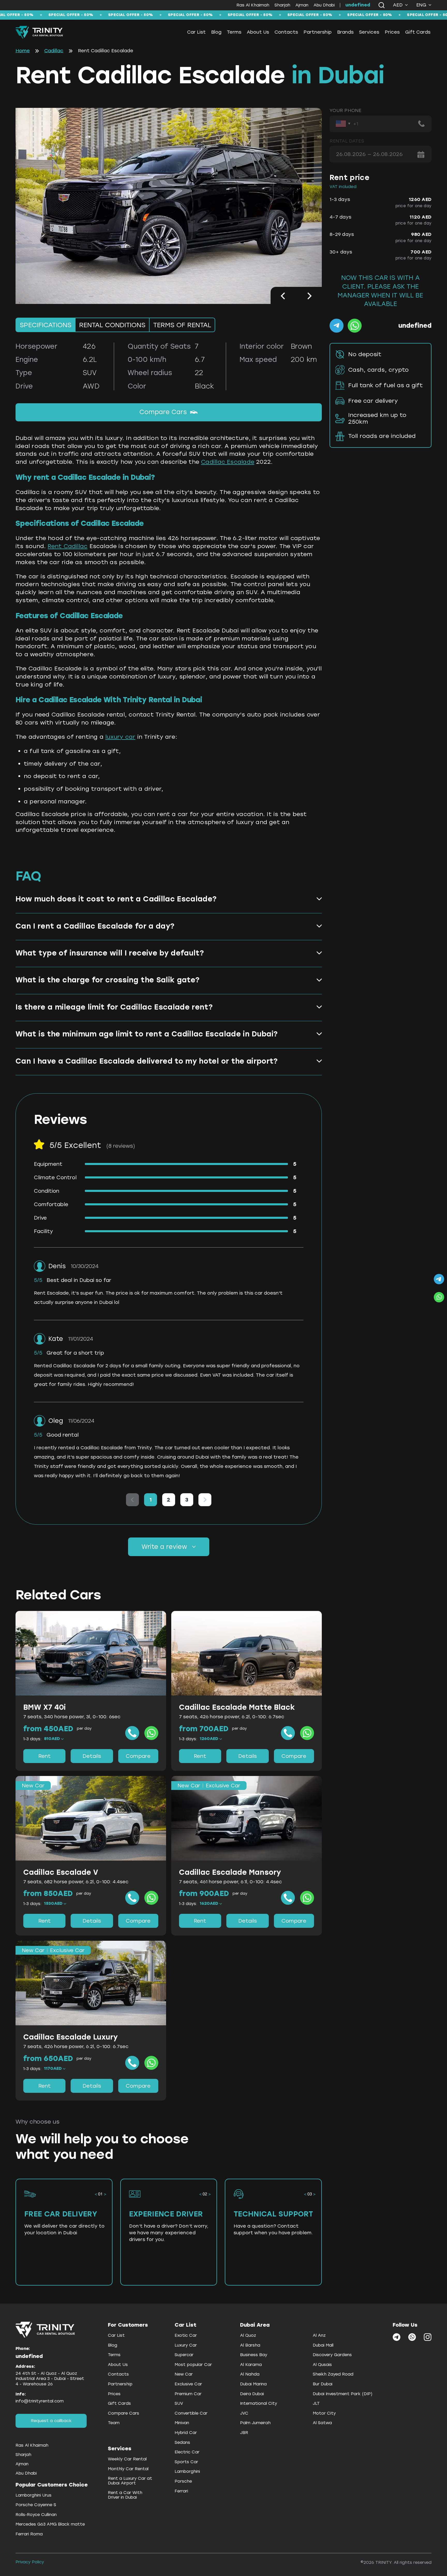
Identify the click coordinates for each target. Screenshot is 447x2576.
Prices (392, 32)
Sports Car (186, 2462)
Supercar (184, 2355)
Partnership (318, 32)
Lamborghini (187, 2471)
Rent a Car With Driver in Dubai (125, 2495)
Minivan (182, 2423)
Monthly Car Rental (128, 2469)
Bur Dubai (323, 2384)
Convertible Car (191, 2413)
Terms (234, 32)
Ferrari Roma (29, 2534)
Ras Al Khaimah (253, 5)
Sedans (182, 2442)
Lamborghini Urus (33, 2495)
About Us (258, 32)
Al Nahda (250, 2374)
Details (92, 1756)
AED (398, 5)
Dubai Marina (253, 2384)
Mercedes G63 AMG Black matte (50, 2524)
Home (23, 51)
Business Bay (254, 2355)
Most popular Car (193, 2365)
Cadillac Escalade (228, 462)
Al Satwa (322, 2423)
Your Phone (345, 111)
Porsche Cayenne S (36, 2505)
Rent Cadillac (68, 546)
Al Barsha (250, 2345)
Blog (216, 32)
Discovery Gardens (332, 2355)
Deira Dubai (252, 2394)
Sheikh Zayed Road (333, 2374)
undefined (358, 5)
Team (114, 2423)
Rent (44, 1756)
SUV (179, 2403)
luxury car (120, 737)
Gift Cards (418, 32)
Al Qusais (322, 2365)
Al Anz (319, 2335)
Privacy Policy (30, 2562)
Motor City (324, 2413)
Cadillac (54, 51)
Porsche (183, 2481)
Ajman (302, 5)
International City (259, 2403)
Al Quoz (248, 2335)
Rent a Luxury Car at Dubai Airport (130, 2481)
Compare (138, 1756)
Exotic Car (186, 2335)
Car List (196, 32)
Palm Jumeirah (255, 2423)
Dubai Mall (323, 2345)
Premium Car (188, 2394)
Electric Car (187, 2452)
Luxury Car (186, 2345)
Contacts (286, 32)
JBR (244, 2433)
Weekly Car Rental (127, 2459)
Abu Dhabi (324, 5)
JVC (244, 2413)
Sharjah (282, 5)
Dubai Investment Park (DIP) (343, 2394)
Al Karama (251, 2365)
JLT (316, 2403)
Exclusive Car (188, 2384)
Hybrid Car (186, 2433)
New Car (184, 2374)
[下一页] (205, 1500)
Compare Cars (163, 412)
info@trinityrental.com (40, 2401)
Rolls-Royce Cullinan (36, 2515)
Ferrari (181, 2491)
